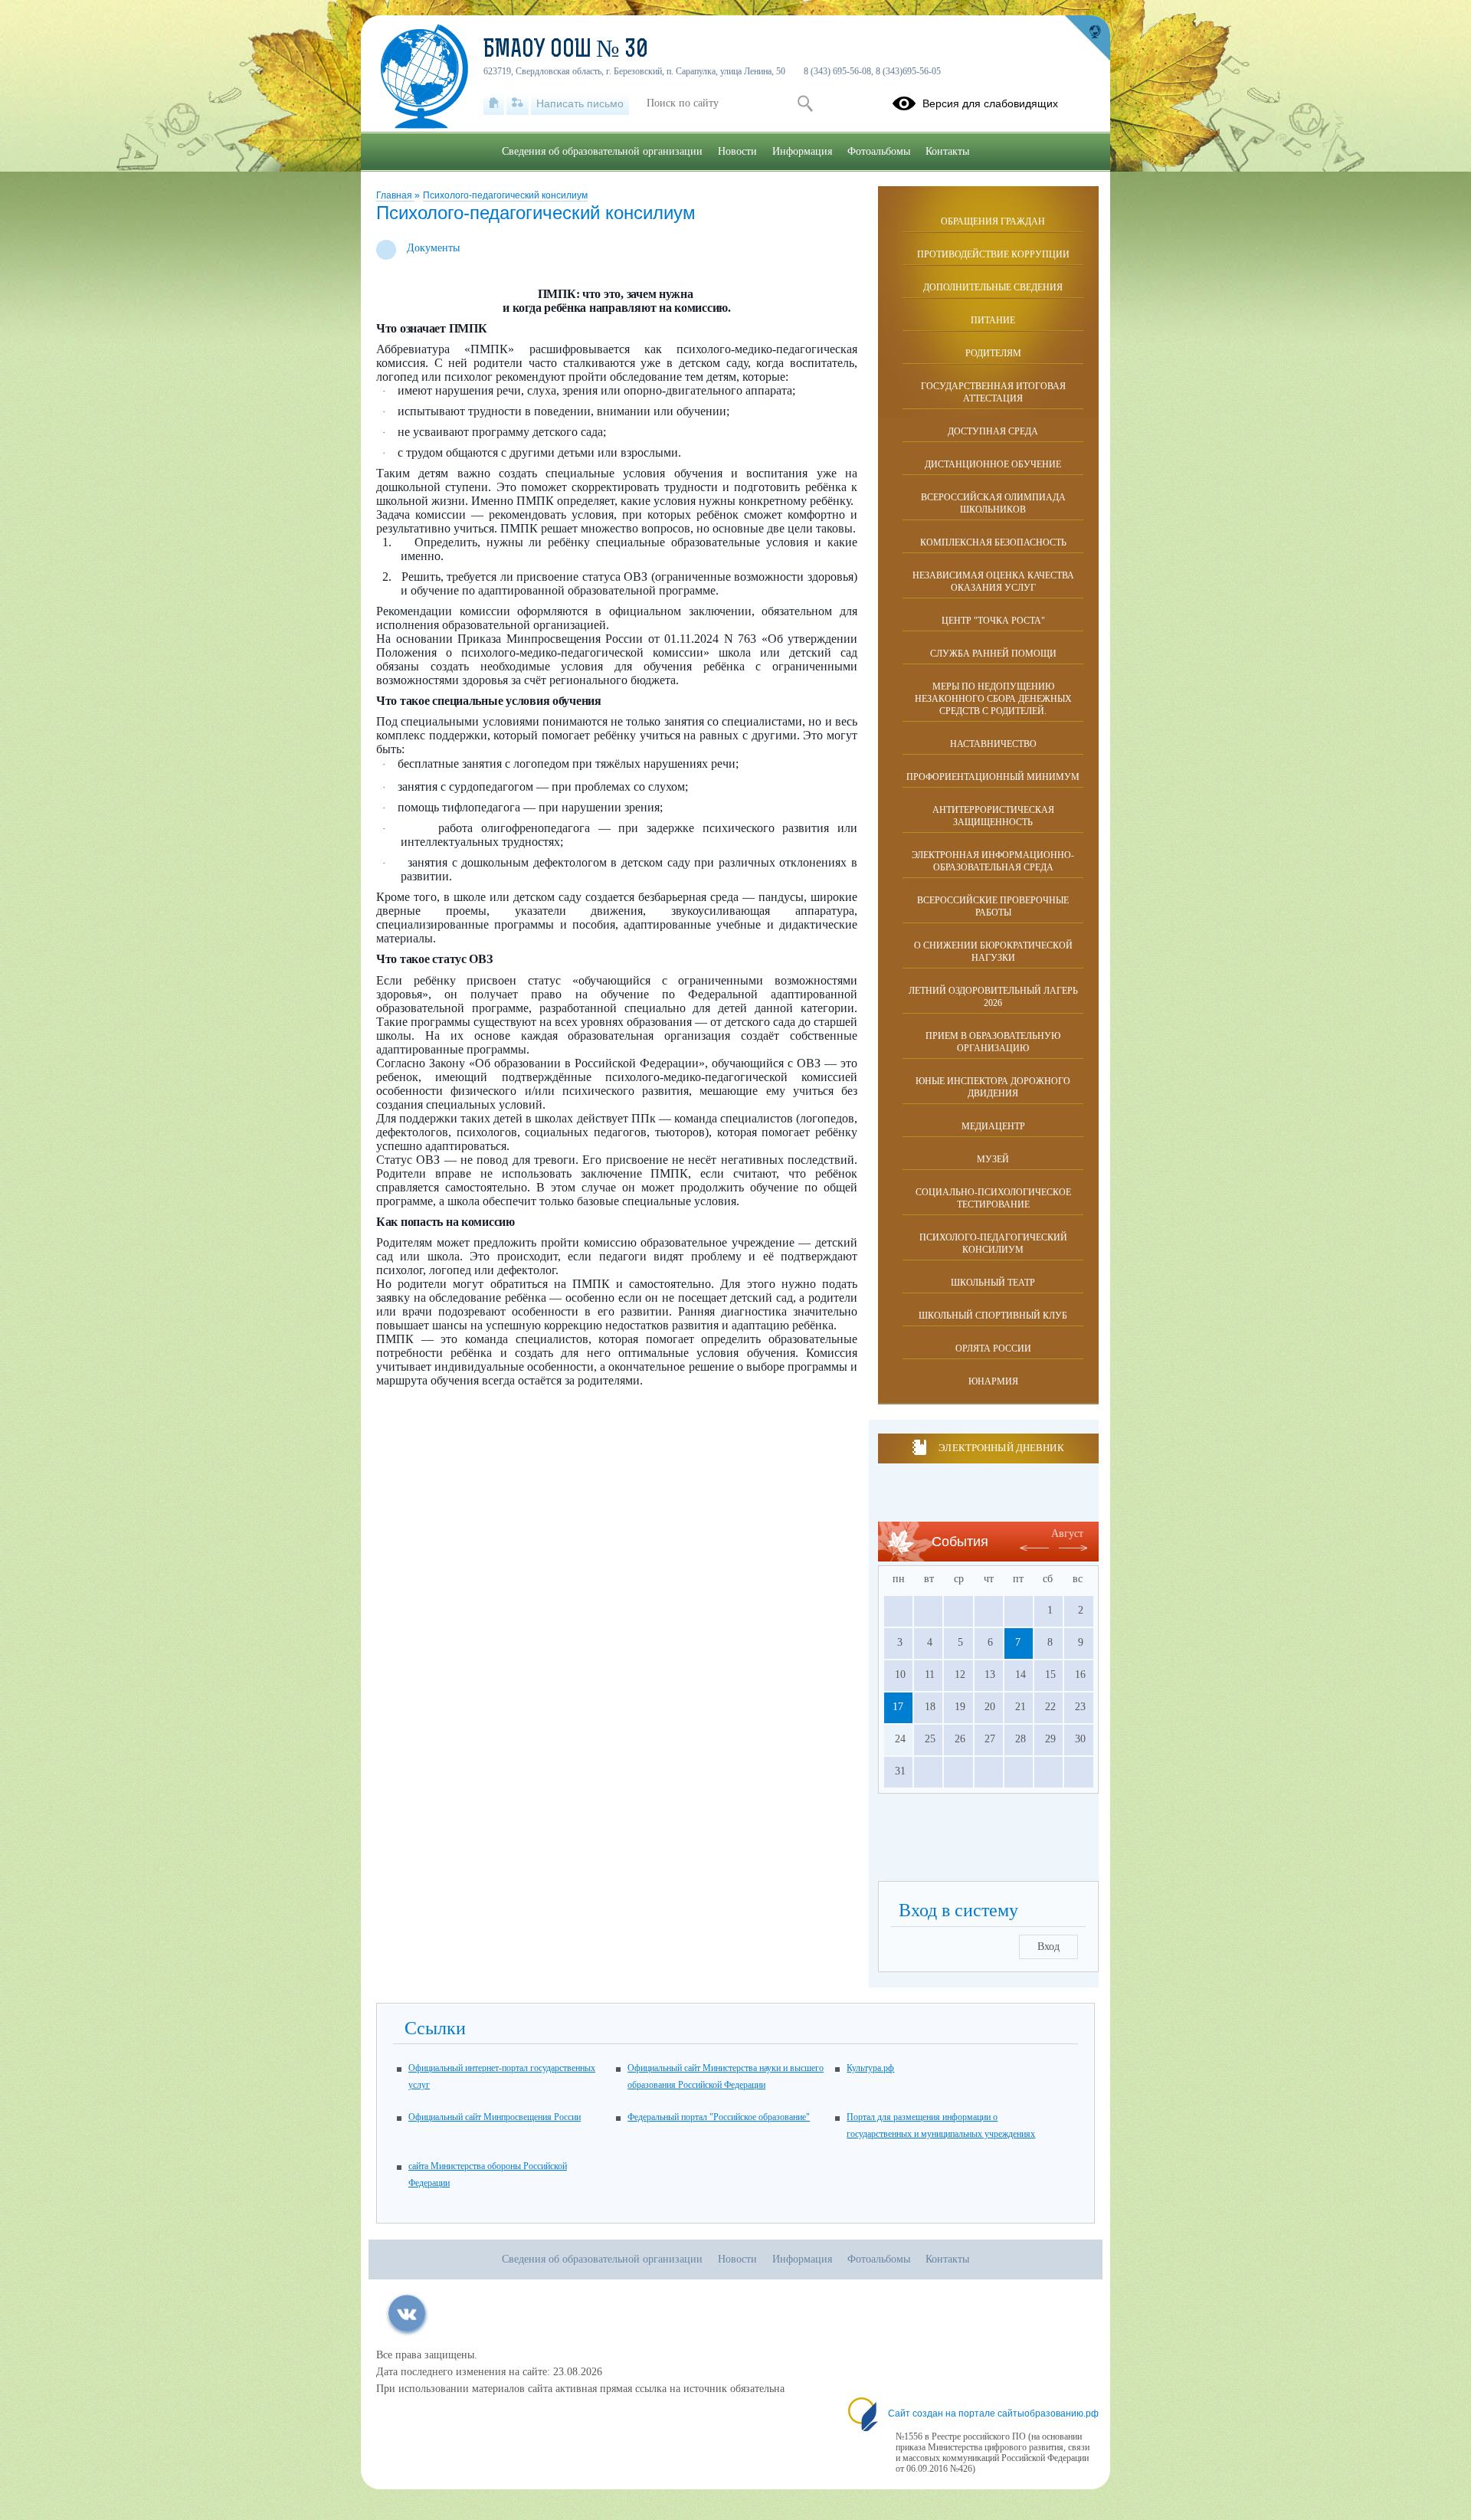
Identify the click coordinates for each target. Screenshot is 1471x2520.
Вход (1048, 1947)
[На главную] (494, 103)
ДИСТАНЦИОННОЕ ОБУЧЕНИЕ (993, 464)
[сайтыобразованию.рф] (1087, 38)
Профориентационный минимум (993, 777)
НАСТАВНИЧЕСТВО (993, 744)
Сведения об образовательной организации (602, 151)
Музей (993, 1159)
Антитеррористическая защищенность (993, 816)
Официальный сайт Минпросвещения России (495, 2117)
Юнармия (993, 1381)
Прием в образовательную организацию (993, 1042)
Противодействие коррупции (993, 254)
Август (1067, 1534)
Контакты (947, 151)
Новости (737, 151)
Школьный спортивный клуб (993, 1316)
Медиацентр (993, 1126)
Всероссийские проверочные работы (993, 906)
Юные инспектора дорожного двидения (993, 1087)
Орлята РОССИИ (993, 1348)
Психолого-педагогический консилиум (505, 195)
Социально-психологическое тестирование (993, 1198)
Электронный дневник (1001, 1448)
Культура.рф (870, 2068)
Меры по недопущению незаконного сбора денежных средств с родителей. (993, 699)
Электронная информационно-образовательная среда (993, 861)
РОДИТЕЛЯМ (993, 353)
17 (898, 1707)
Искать (805, 103)
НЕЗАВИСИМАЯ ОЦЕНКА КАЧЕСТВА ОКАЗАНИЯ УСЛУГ (993, 582)
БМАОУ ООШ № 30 (566, 51)
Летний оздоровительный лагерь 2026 (993, 997)
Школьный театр (993, 1283)
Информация (802, 151)
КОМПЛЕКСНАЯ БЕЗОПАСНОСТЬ (993, 542)
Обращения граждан (993, 221)
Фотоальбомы (879, 151)
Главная (395, 195)
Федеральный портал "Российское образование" (719, 2117)
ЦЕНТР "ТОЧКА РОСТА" (993, 621)
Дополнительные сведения (993, 287)
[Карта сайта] (518, 103)
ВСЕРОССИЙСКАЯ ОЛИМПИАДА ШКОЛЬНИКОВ (993, 503)
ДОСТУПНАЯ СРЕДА (993, 431)
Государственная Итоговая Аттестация (993, 392)
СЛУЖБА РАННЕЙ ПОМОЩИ (993, 654)
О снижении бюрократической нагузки (993, 952)
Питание (993, 320)
